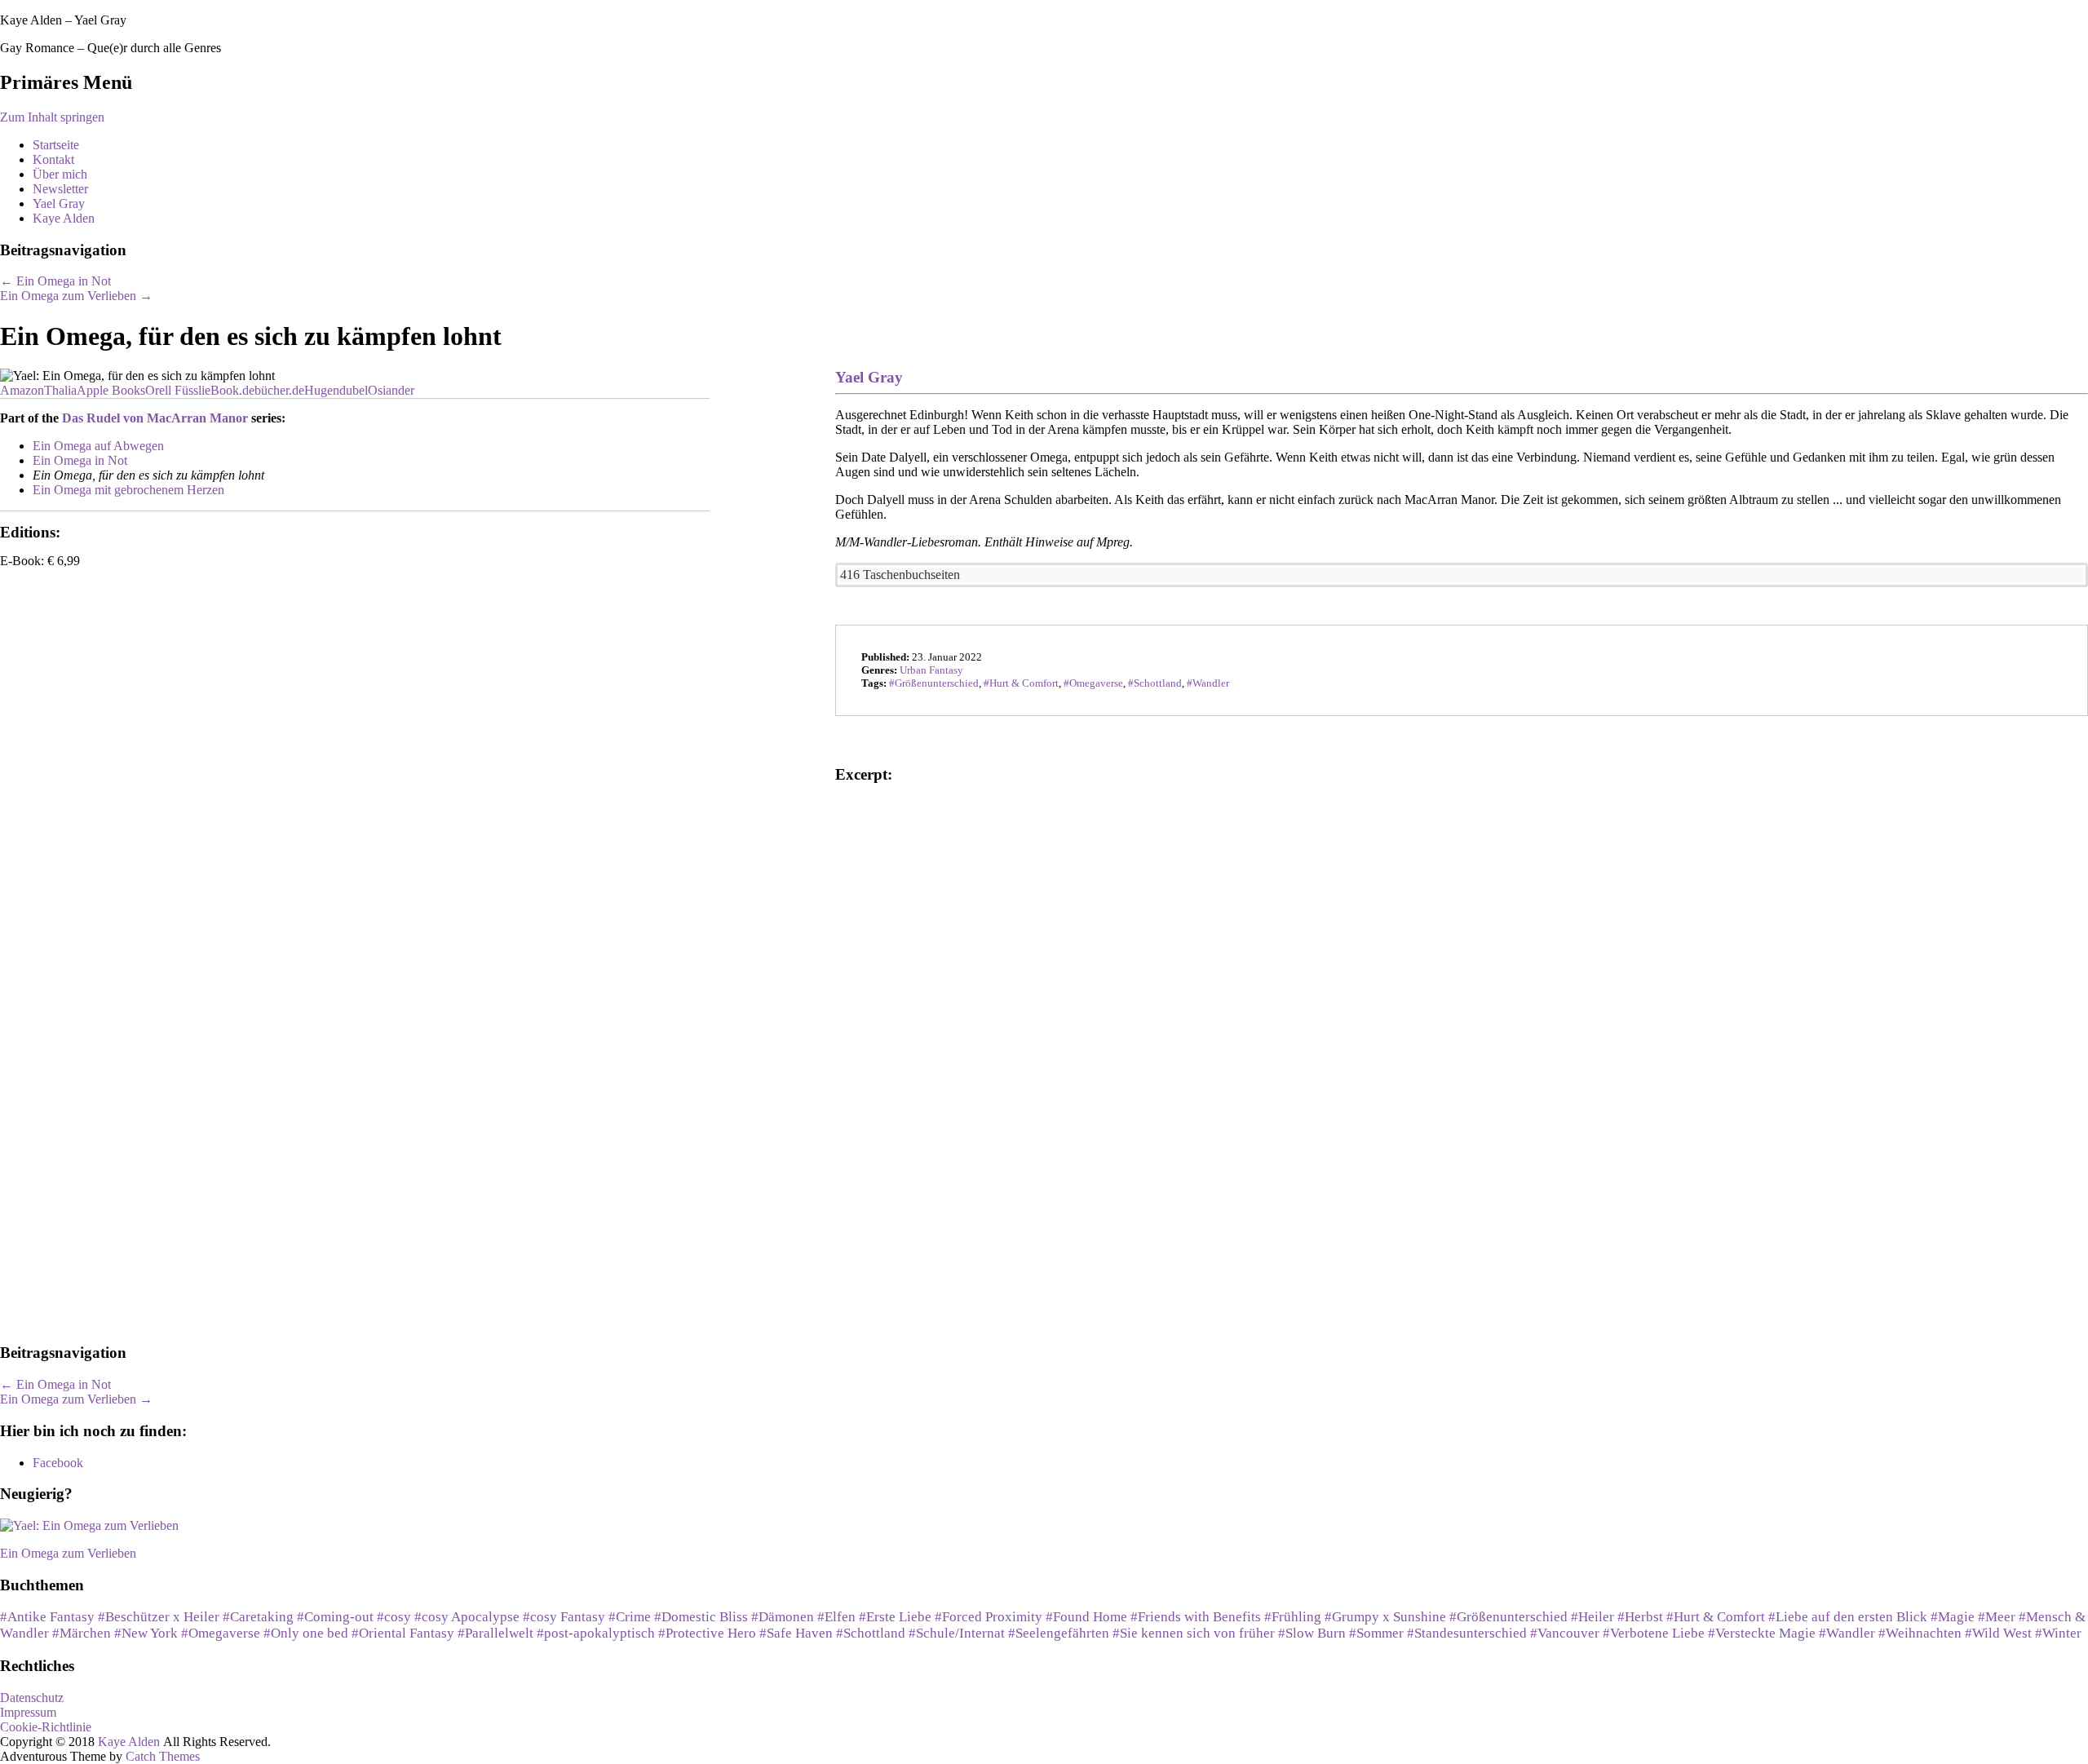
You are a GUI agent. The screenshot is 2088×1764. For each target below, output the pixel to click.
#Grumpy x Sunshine (1385, 1617)
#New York (146, 1633)
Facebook (58, 1463)
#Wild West (1998, 1633)
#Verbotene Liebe (1654, 1633)
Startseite (56, 145)
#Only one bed (306, 1633)
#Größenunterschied (1508, 1617)
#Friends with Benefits (1196, 1617)
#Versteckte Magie (1762, 1633)
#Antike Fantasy (47, 1617)
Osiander (391, 390)
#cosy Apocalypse (467, 1617)
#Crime (630, 1617)
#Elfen (836, 1617)
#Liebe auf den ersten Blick (1848, 1617)
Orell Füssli (175, 390)
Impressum (28, 1712)
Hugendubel (336, 390)
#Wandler (1847, 1633)
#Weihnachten (1920, 1633)
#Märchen (82, 1633)
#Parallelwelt (495, 1633)
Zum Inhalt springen (52, 117)
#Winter (2058, 1633)
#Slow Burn (1312, 1633)
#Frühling (1293, 1617)
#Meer (1997, 1617)
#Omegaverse (221, 1633)
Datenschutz (32, 1698)
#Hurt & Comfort (1716, 1617)
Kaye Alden (64, 218)
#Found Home (1086, 1617)
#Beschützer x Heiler (159, 1617)
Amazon (22, 390)
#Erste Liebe (895, 1617)
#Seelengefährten (1059, 1633)
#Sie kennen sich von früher (1194, 1633)
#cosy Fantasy (564, 1617)
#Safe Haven (796, 1633)
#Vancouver (1565, 1633)
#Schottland (871, 1633)
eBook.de (230, 390)
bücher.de (279, 390)
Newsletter (60, 189)
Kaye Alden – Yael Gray (63, 20)
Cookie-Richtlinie (46, 1727)
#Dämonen (783, 1617)
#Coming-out (335, 1617)
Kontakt (53, 159)
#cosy (394, 1617)
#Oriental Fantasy (403, 1633)
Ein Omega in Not (55, 281)
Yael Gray (59, 203)
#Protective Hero (707, 1633)
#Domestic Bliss (701, 1617)
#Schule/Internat (957, 1633)
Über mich (60, 174)
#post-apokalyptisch (596, 1633)
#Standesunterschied (1467, 1633)
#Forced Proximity (989, 1617)
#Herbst (1640, 1617)
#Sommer (1376, 1633)
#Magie (1953, 1617)
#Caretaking (258, 1617)
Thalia (60, 390)
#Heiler (1593, 1617)
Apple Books (111, 390)
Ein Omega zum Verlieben (76, 296)
